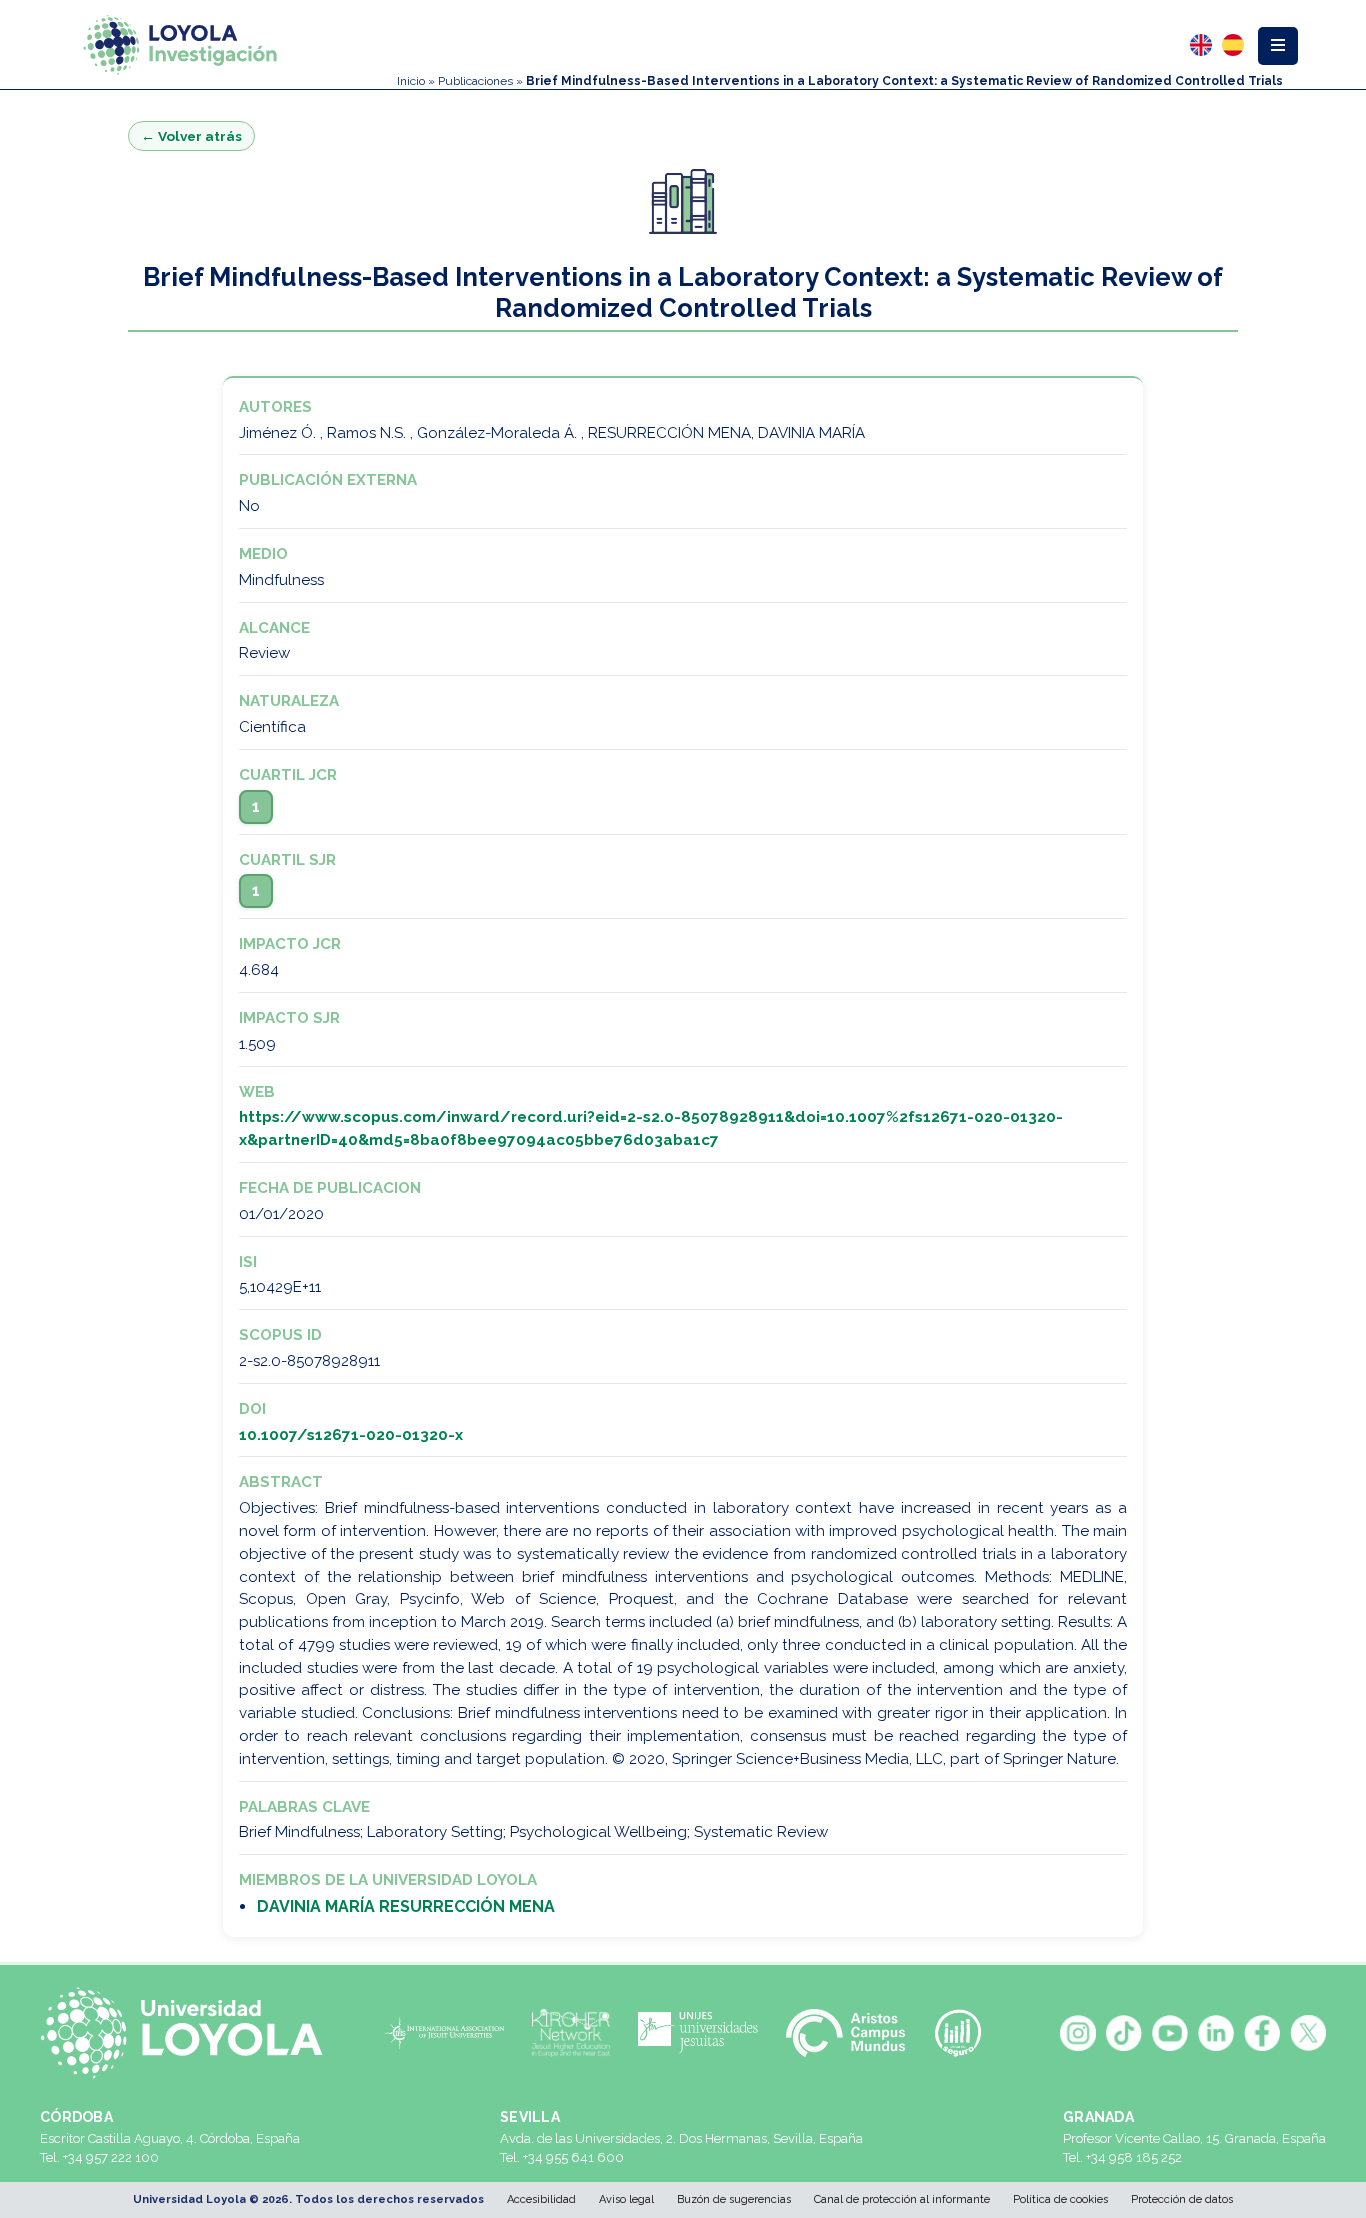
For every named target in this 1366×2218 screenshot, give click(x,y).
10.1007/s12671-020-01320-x (351, 1435)
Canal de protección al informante (902, 2199)
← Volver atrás (191, 136)
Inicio (411, 81)
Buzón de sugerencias (734, 2199)
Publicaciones (475, 81)
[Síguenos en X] (1308, 2033)
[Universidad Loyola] (189, 2033)
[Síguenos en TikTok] (1124, 2033)
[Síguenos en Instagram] (1078, 2033)
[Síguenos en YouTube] (1170, 2033)
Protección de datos (1182, 2199)
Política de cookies (1060, 2199)
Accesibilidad (541, 2199)
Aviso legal (626, 2199)
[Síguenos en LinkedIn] (1216, 2033)
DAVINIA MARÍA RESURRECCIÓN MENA (406, 1906)
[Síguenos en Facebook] (1262, 2033)
